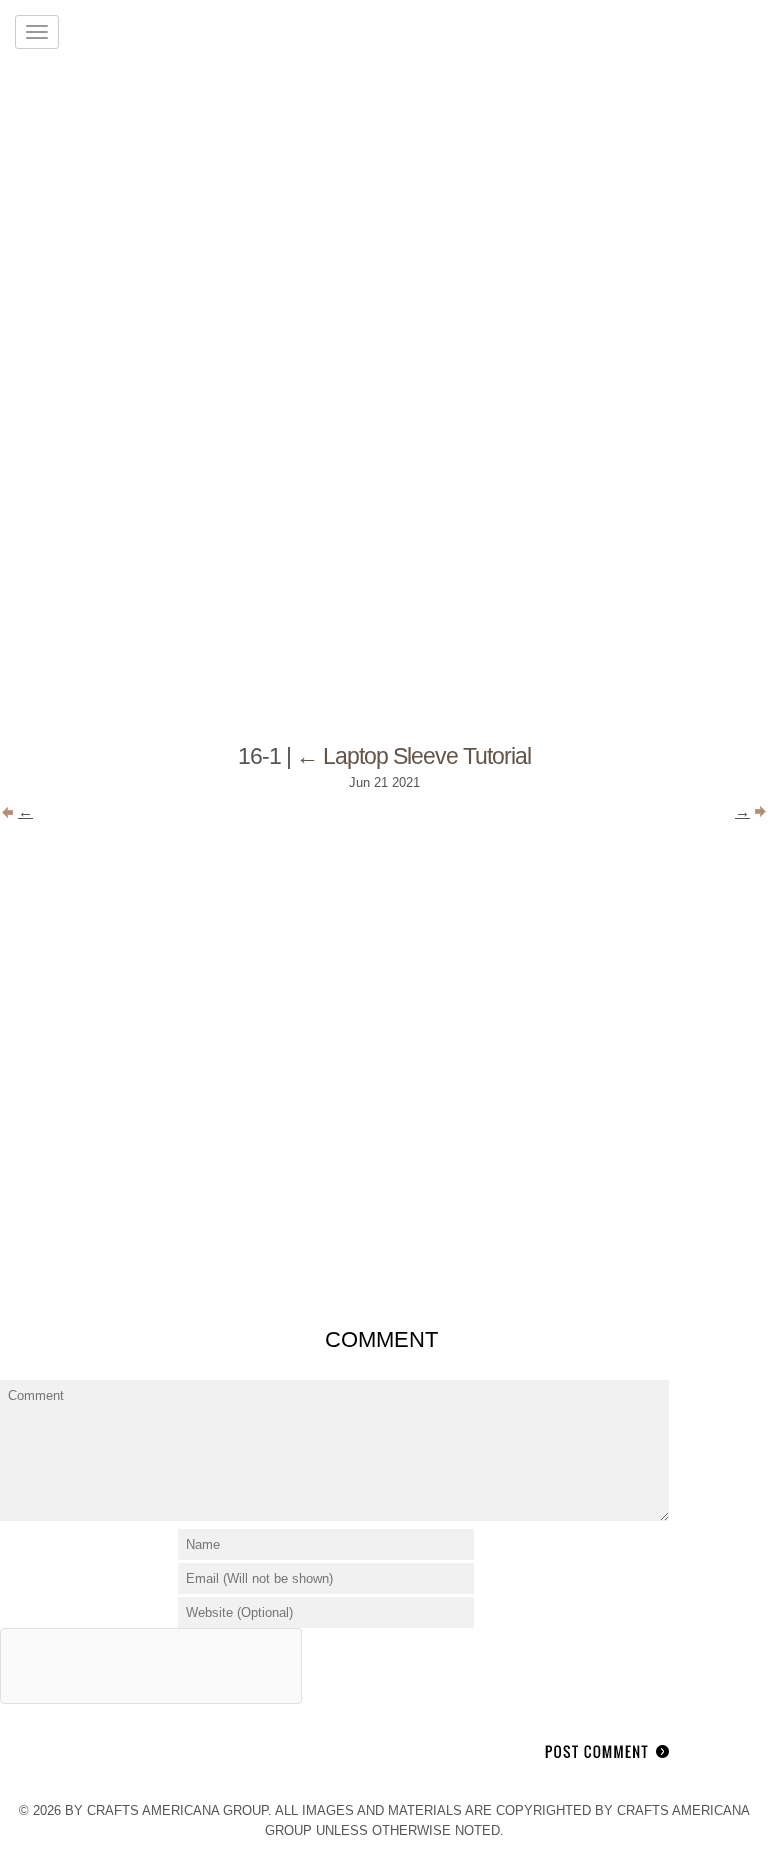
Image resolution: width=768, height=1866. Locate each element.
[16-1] (384, 1299)
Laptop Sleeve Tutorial (413, 756)
